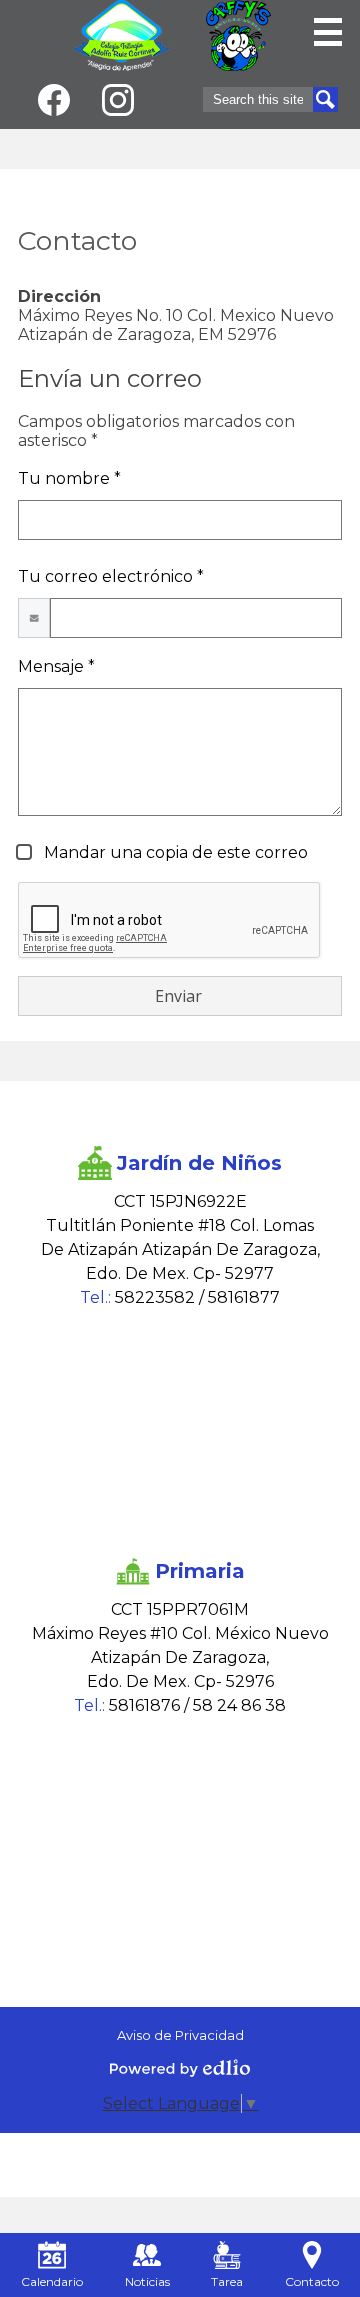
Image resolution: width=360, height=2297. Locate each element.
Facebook (54, 100)
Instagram (118, 100)
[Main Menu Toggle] (328, 32)
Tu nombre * (69, 478)
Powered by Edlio (180, 2068)
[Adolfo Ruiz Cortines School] (121, 35)
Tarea (227, 2281)
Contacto (312, 2281)
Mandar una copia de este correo (174, 852)
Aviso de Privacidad (180, 2035)
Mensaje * (56, 666)
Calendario (52, 2281)
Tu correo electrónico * (111, 576)
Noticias (147, 2281)
